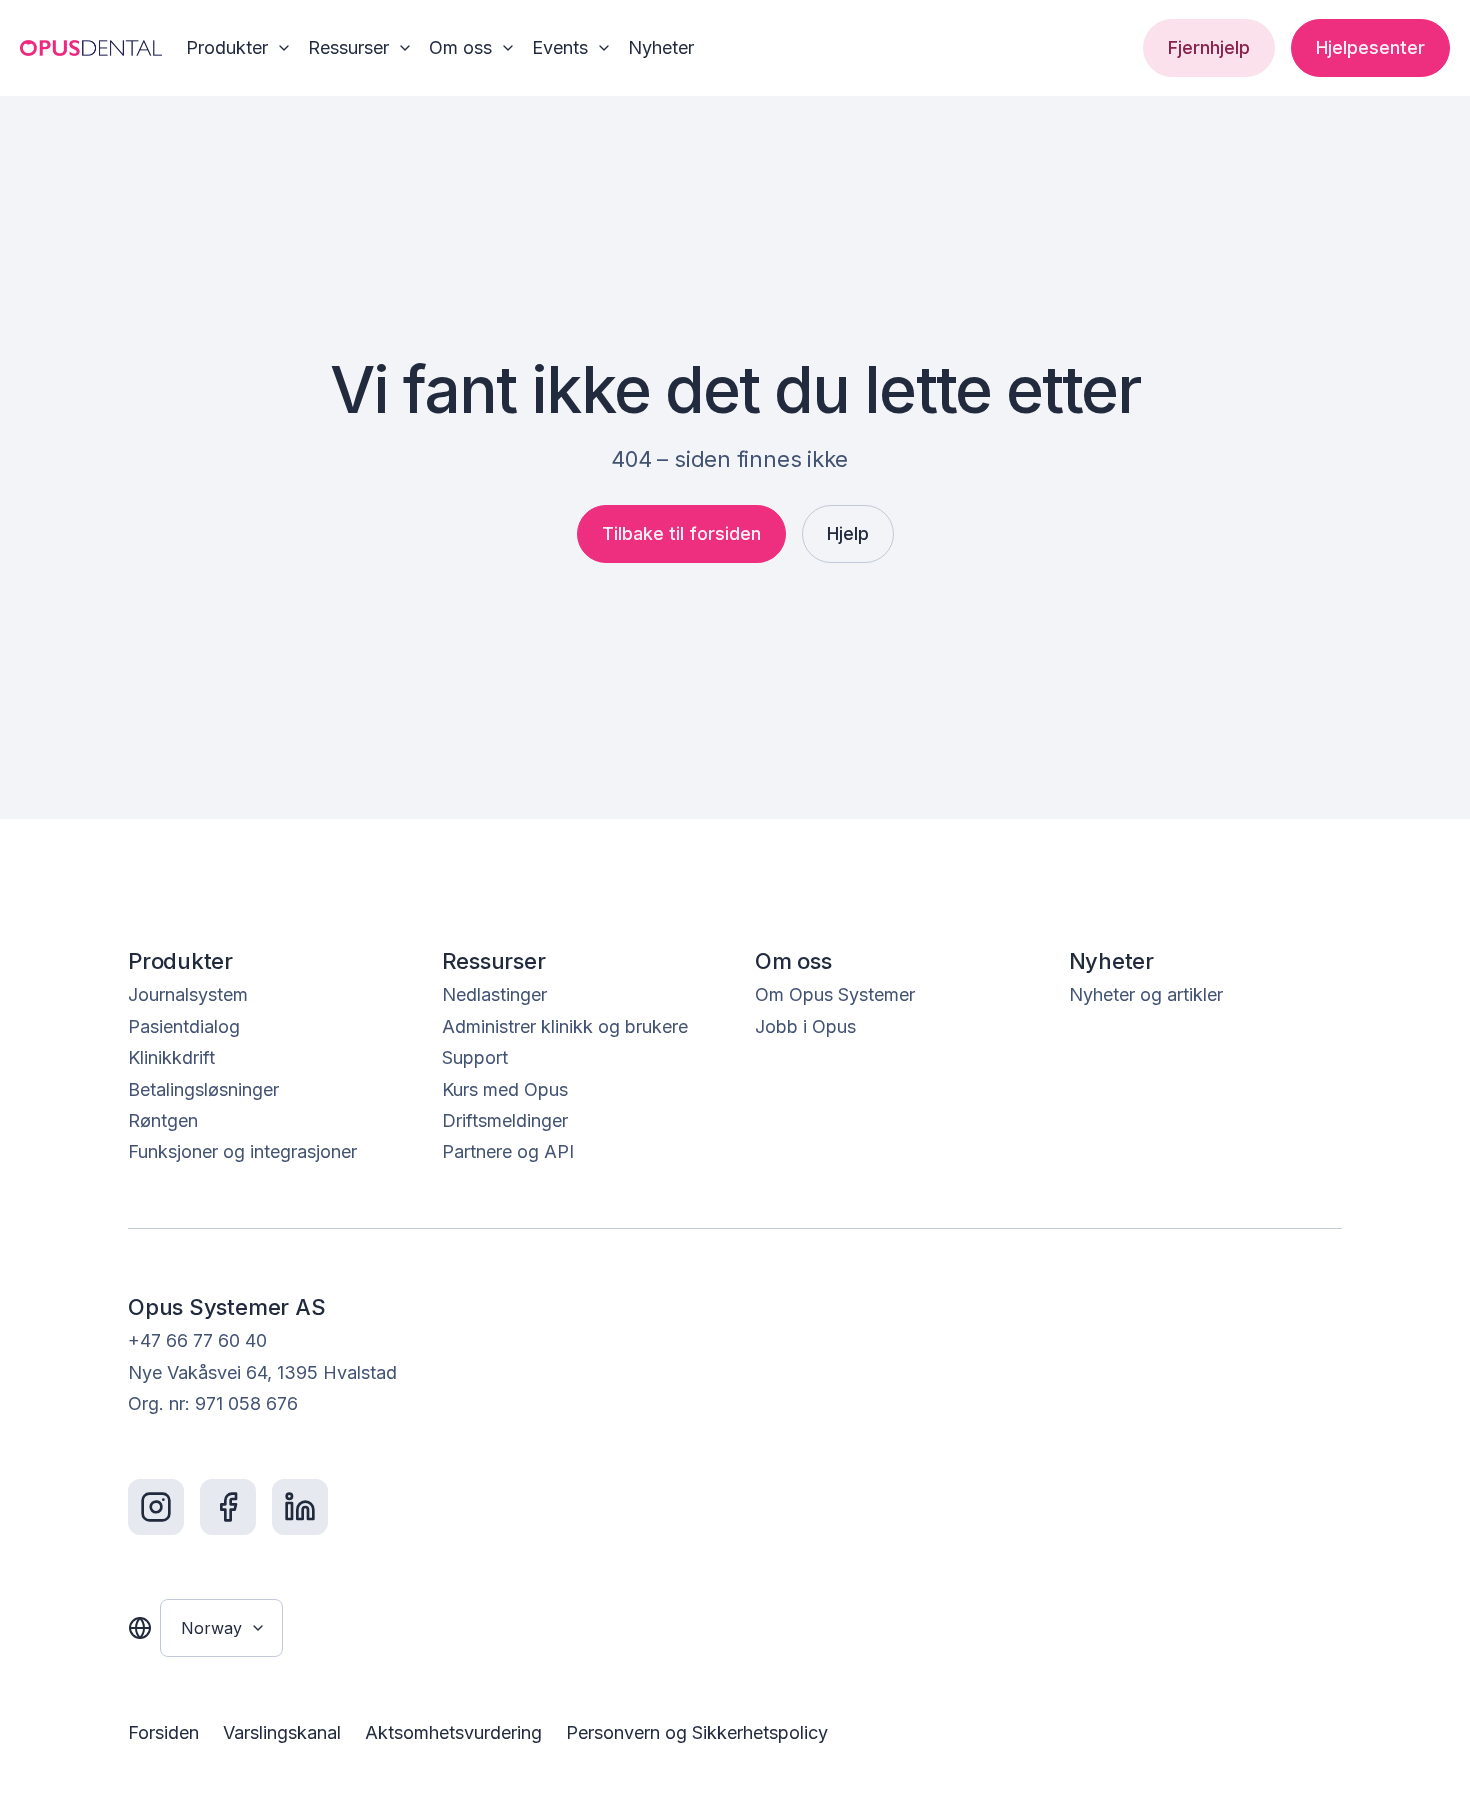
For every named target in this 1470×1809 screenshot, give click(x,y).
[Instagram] (156, 1507)
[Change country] (140, 1628)
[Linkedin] (300, 1507)
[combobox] (221, 1628)
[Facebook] (228, 1507)
